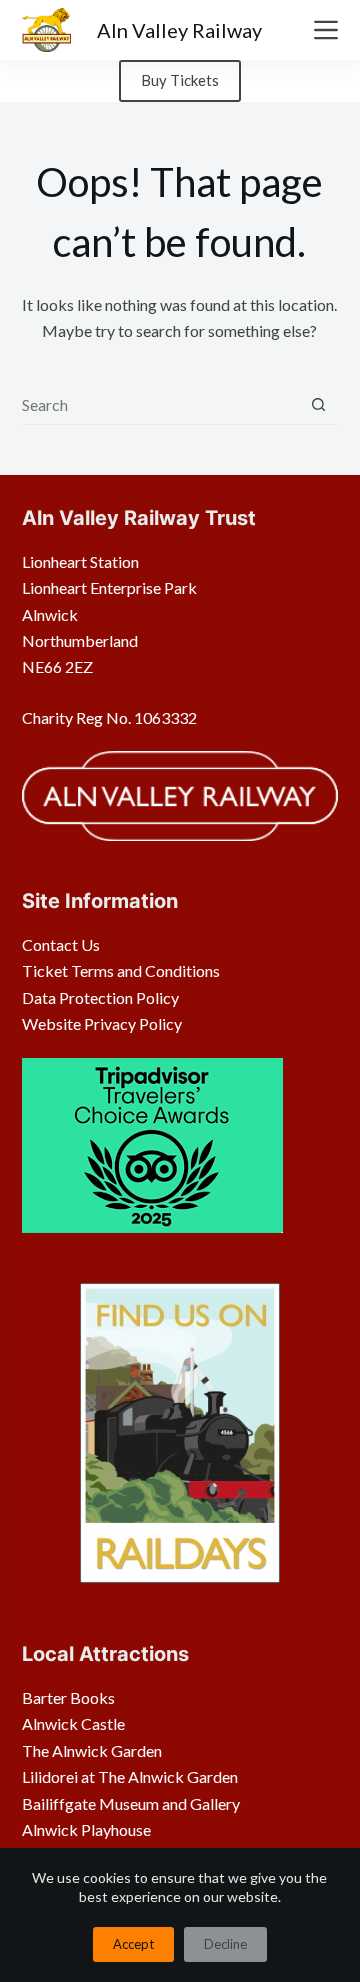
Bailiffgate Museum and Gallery (131, 1803)
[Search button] (318, 404)
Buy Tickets (180, 80)
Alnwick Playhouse (86, 1829)
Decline (225, 1944)
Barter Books (68, 1697)
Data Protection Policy (100, 997)
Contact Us (61, 944)
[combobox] (161, 404)
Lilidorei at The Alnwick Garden (130, 1776)
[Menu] (326, 30)
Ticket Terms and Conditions (121, 970)
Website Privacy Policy (102, 1023)
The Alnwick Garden (92, 1750)
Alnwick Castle (73, 1723)
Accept (133, 1944)
